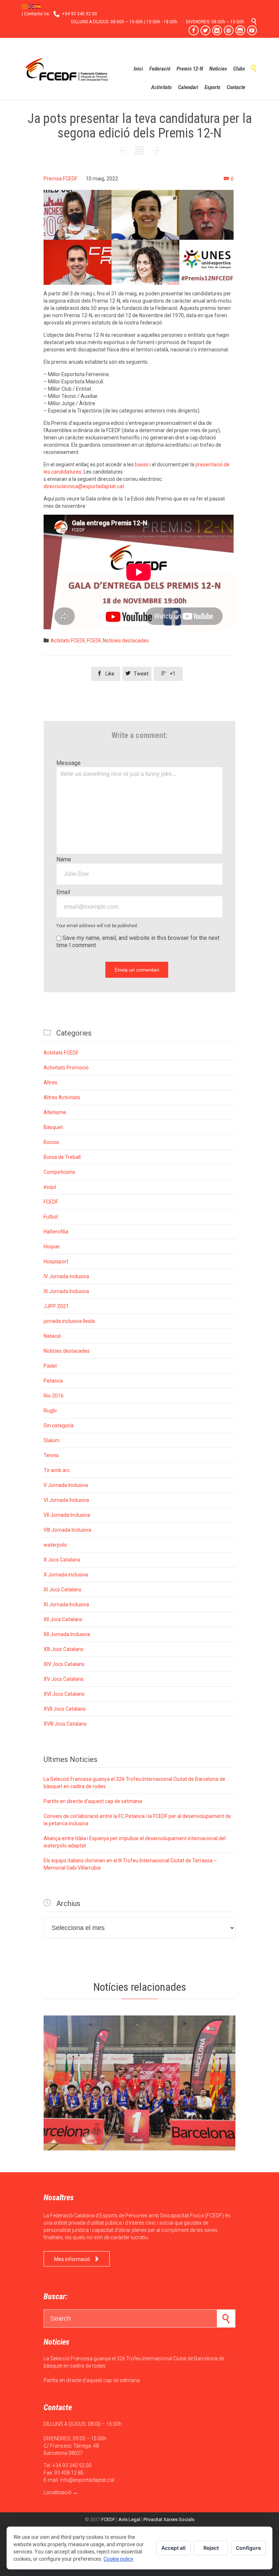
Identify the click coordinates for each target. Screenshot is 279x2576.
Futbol (51, 1217)
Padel (50, 1366)
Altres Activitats (62, 1097)
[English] (32, 6)
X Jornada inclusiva (66, 1575)
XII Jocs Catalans (63, 1619)
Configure (248, 2548)
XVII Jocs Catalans (65, 1709)
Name (64, 859)
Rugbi (50, 1411)
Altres (50, 1082)
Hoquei (52, 1247)
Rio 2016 (54, 1396)
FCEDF (94, 641)
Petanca (53, 1381)
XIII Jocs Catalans (64, 1649)
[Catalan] (25, 6)
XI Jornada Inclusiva (66, 1604)
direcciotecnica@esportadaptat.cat (84, 486)
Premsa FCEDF (60, 179)
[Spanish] (38, 6)
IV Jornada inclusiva (66, 1276)
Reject (211, 2548)
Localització (58, 2492)
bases (142, 464)
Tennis (51, 1455)
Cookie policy (118, 2559)
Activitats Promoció (66, 1068)
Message (68, 763)
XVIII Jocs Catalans (65, 1724)
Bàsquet (53, 1127)
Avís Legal (129, 2519)
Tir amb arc (57, 1470)
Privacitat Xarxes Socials (169, 2519)
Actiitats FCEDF (68, 641)
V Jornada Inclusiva (66, 1485)
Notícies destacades (126, 641)
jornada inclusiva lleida (69, 1321)
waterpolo (55, 1545)
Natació (52, 1336)
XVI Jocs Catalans (64, 1694)
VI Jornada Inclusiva (66, 1500)
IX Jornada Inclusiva (66, 1291)
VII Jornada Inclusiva (67, 1515)
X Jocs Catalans (62, 1560)
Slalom (52, 1440)
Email (63, 892)
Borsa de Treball (62, 1157)
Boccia (51, 1142)
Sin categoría (59, 1425)
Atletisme (55, 1112)
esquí (50, 1187)
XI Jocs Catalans (62, 1590)
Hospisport (56, 1261)
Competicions (59, 1172)
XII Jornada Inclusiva (67, 1634)
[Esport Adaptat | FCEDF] (67, 69)
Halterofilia (56, 1232)
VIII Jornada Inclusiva (67, 1530)
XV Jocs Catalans (64, 1679)
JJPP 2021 (56, 1306)
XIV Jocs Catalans (64, 1664)
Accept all (173, 2548)
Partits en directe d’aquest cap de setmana (93, 1801)
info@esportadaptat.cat (87, 2480)
